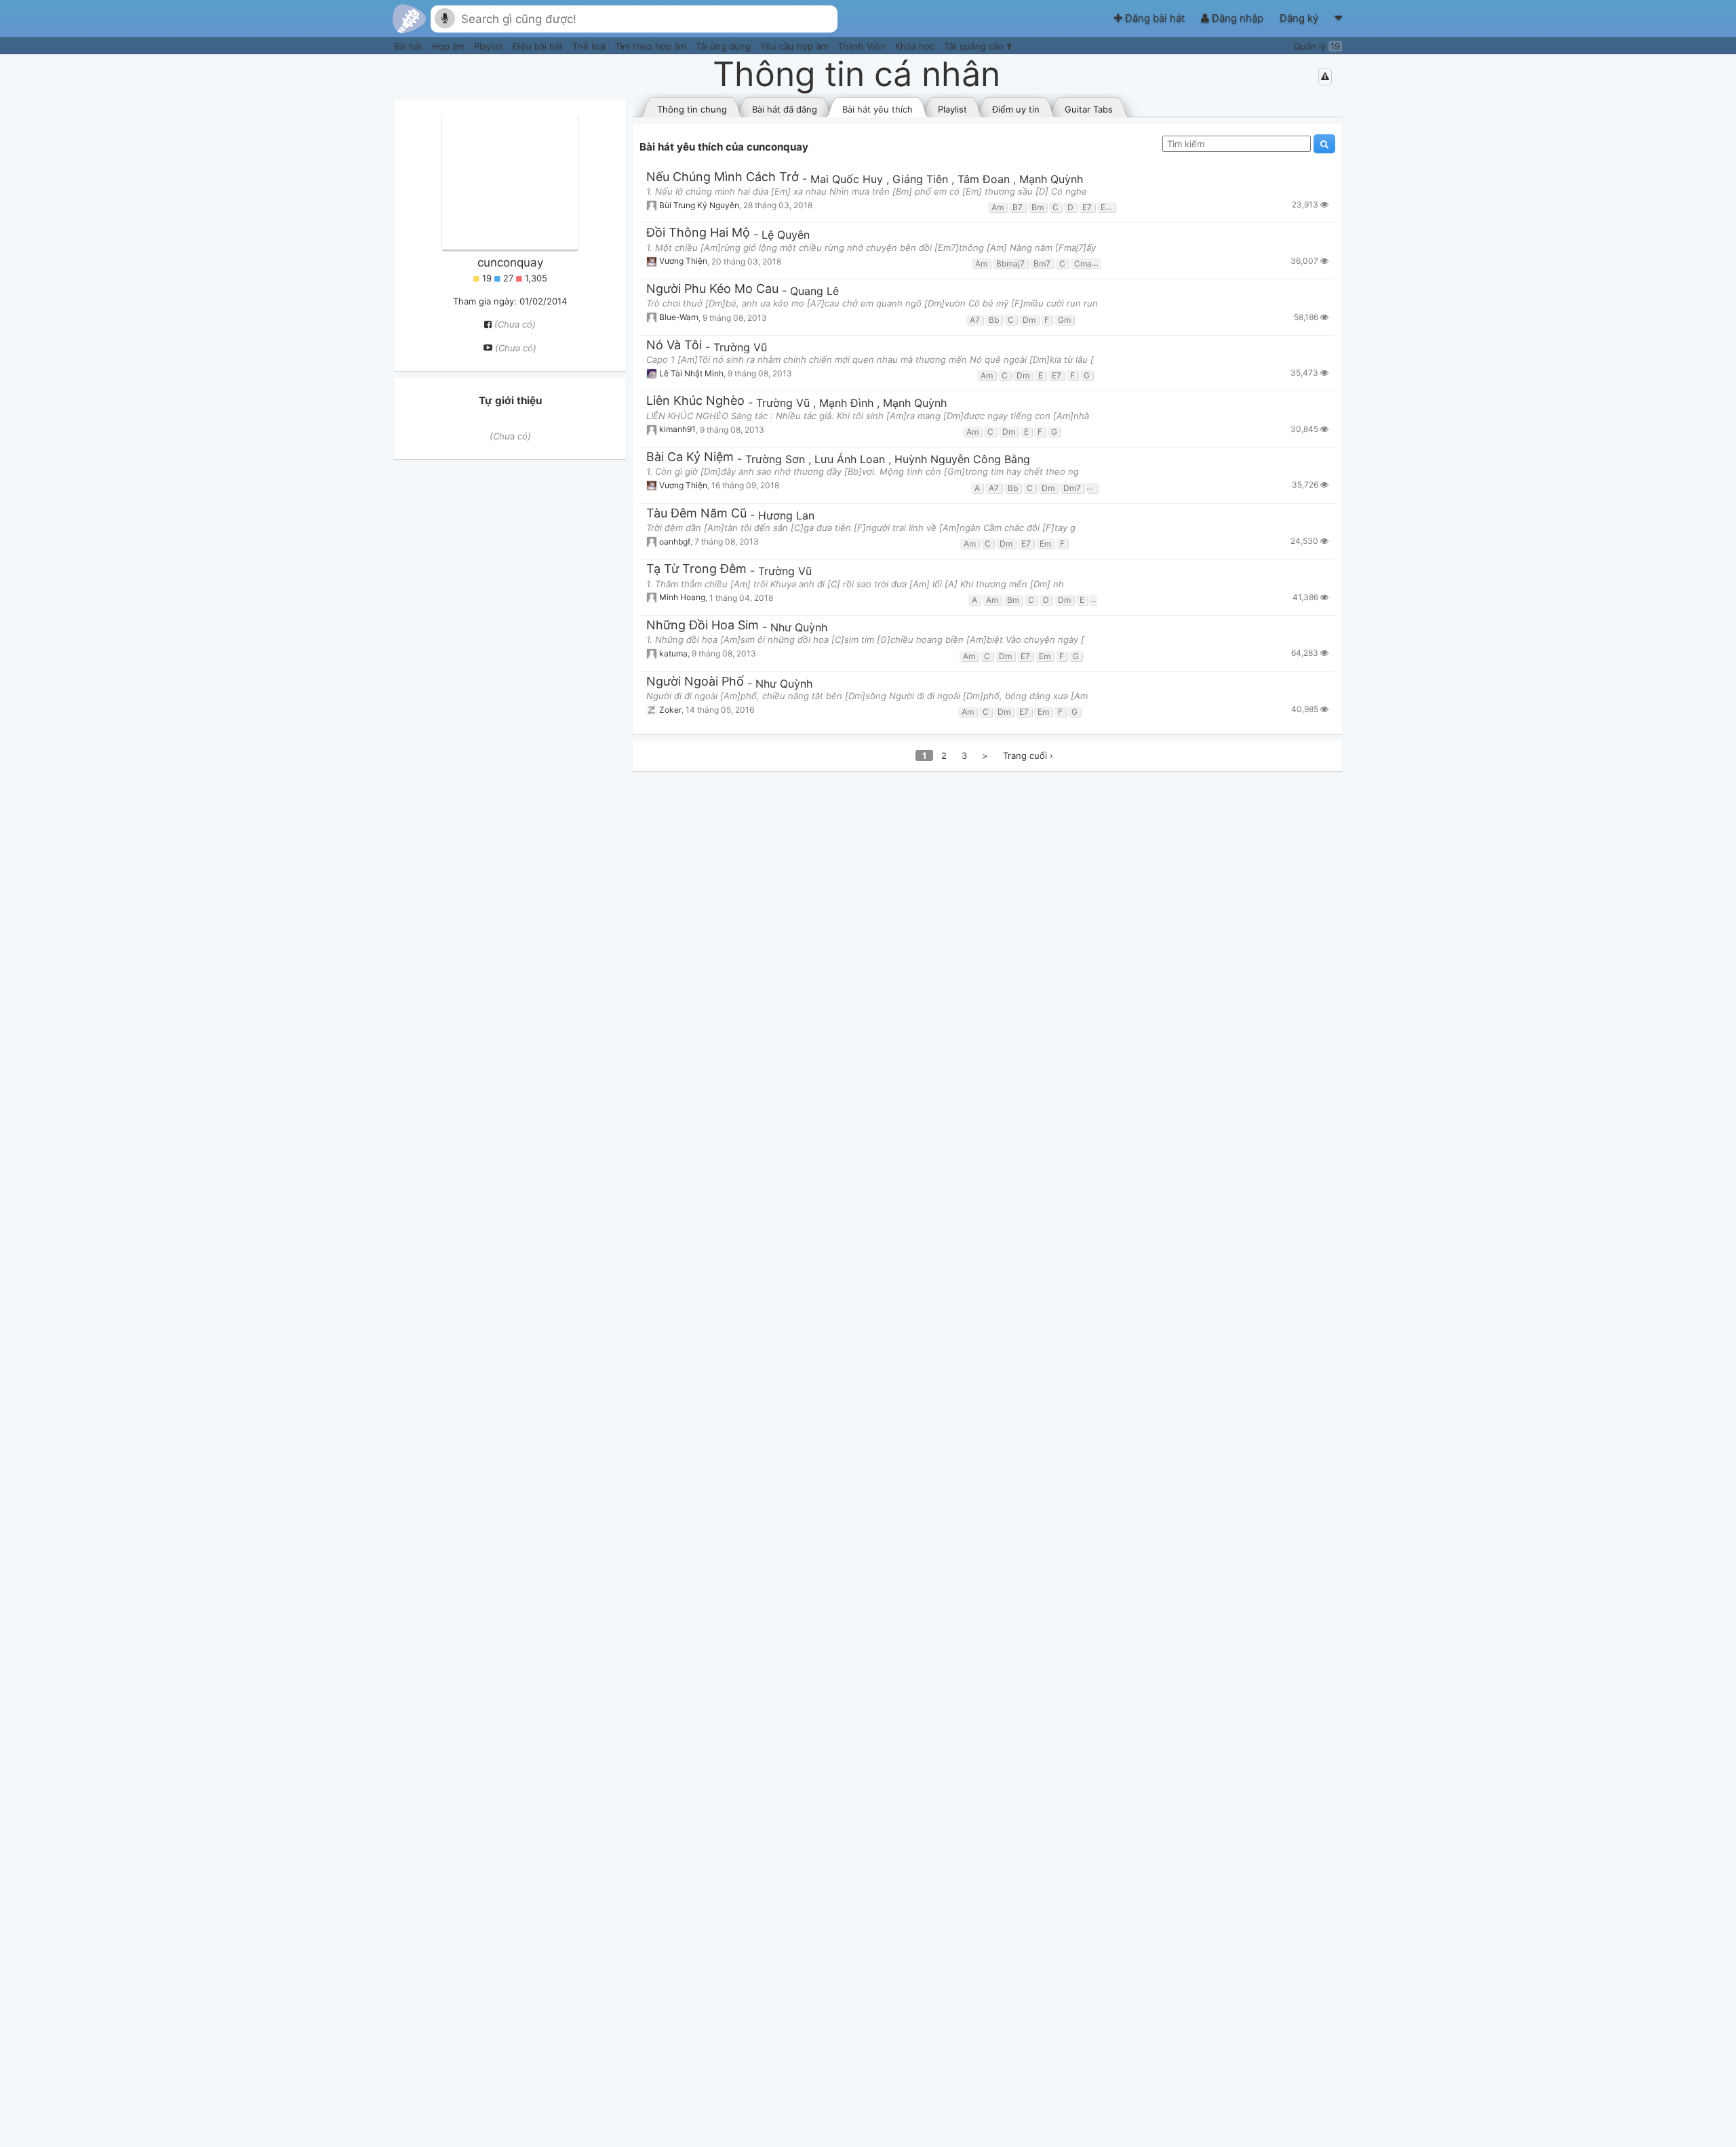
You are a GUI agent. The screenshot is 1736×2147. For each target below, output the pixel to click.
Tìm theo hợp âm (652, 46)
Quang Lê (814, 291)
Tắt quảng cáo (975, 46)
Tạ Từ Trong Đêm (696, 569)
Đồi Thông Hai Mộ (698, 233)
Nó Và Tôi (674, 346)
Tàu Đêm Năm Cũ (696, 514)
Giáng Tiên (922, 179)
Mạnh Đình (848, 403)
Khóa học (916, 46)
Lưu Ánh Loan (851, 459)
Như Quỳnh (799, 627)
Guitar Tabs (1089, 109)
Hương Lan (786, 515)
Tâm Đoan (985, 179)
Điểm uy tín (1016, 109)
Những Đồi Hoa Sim (703, 626)
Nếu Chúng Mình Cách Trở (723, 177)
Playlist (490, 46)
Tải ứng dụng (725, 46)
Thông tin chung (692, 109)
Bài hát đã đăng (785, 109)
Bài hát (410, 46)
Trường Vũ (740, 347)
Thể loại (590, 46)
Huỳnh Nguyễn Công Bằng (962, 459)
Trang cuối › (1028, 755)
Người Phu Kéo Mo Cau (712, 289)
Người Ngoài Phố (695, 682)
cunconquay (510, 262)
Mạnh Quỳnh (1051, 179)
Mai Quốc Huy (848, 179)
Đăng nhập (1238, 18)
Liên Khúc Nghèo (695, 401)
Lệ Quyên (786, 235)
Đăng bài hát (1155, 18)
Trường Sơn (777, 459)
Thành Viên (863, 46)
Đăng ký (1300, 18)
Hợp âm (450, 46)
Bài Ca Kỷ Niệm (690, 457)
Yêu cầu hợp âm (795, 46)
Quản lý (1317, 46)
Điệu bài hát (539, 46)
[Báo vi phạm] (1325, 77)
